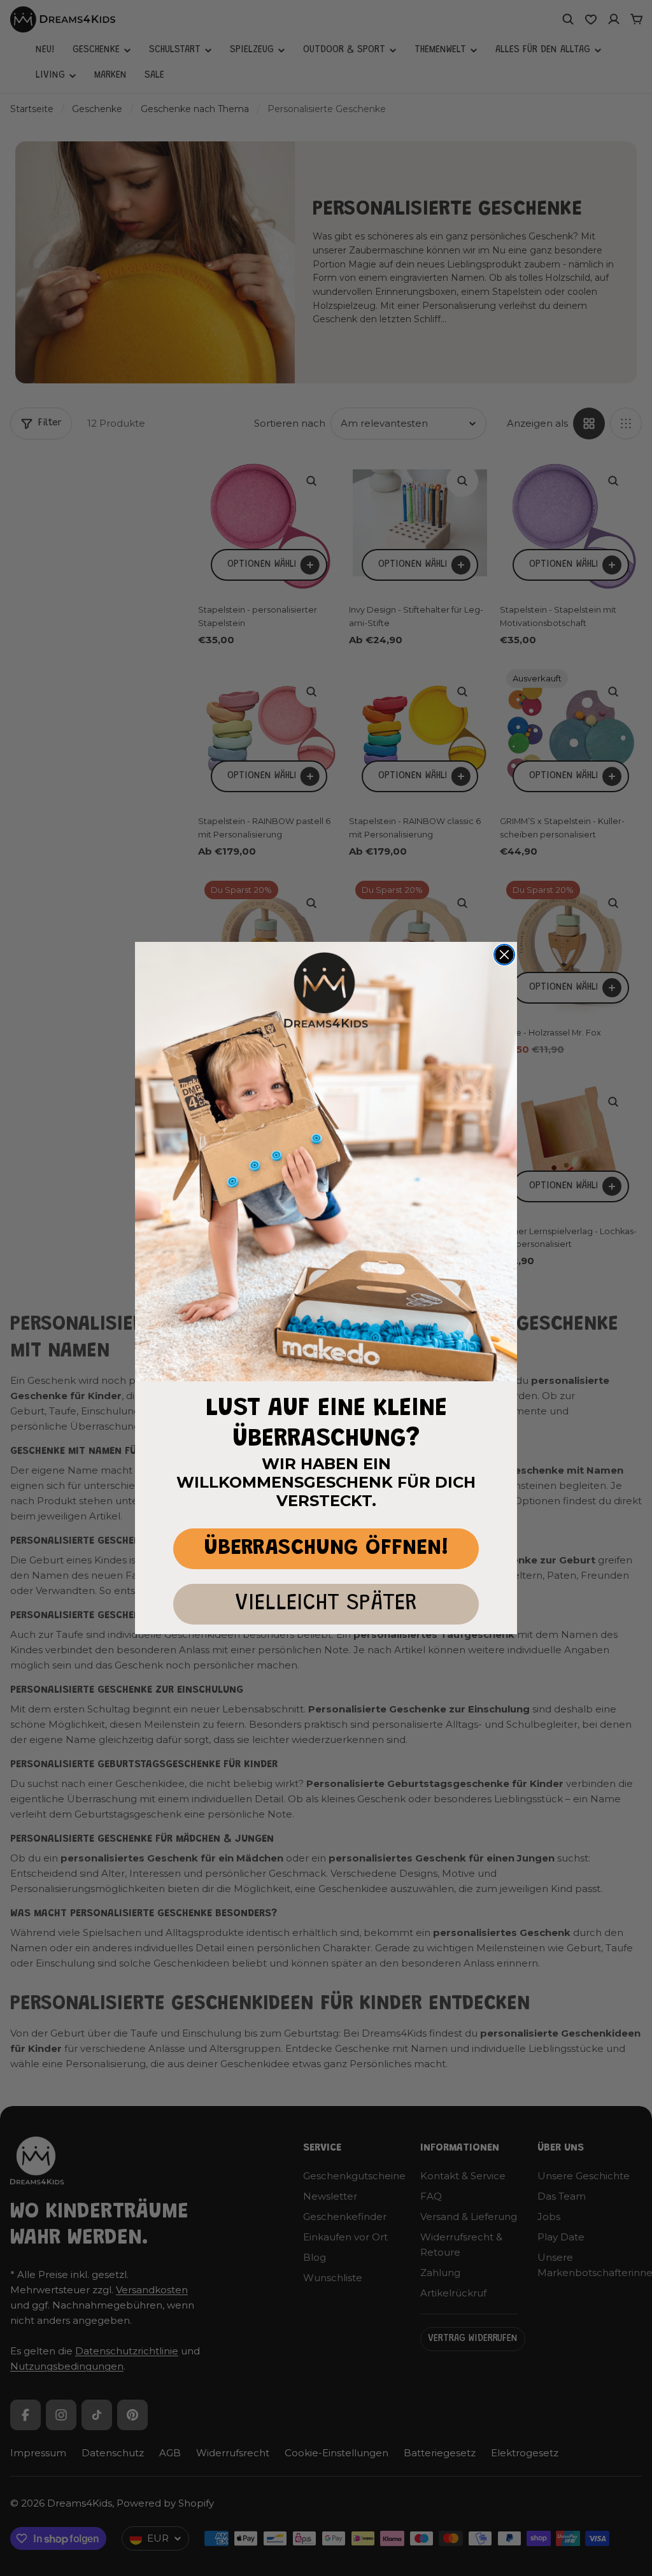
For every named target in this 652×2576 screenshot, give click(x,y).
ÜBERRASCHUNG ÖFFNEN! (326, 1548)
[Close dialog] (504, 955)
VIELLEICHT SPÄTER (326, 1604)
